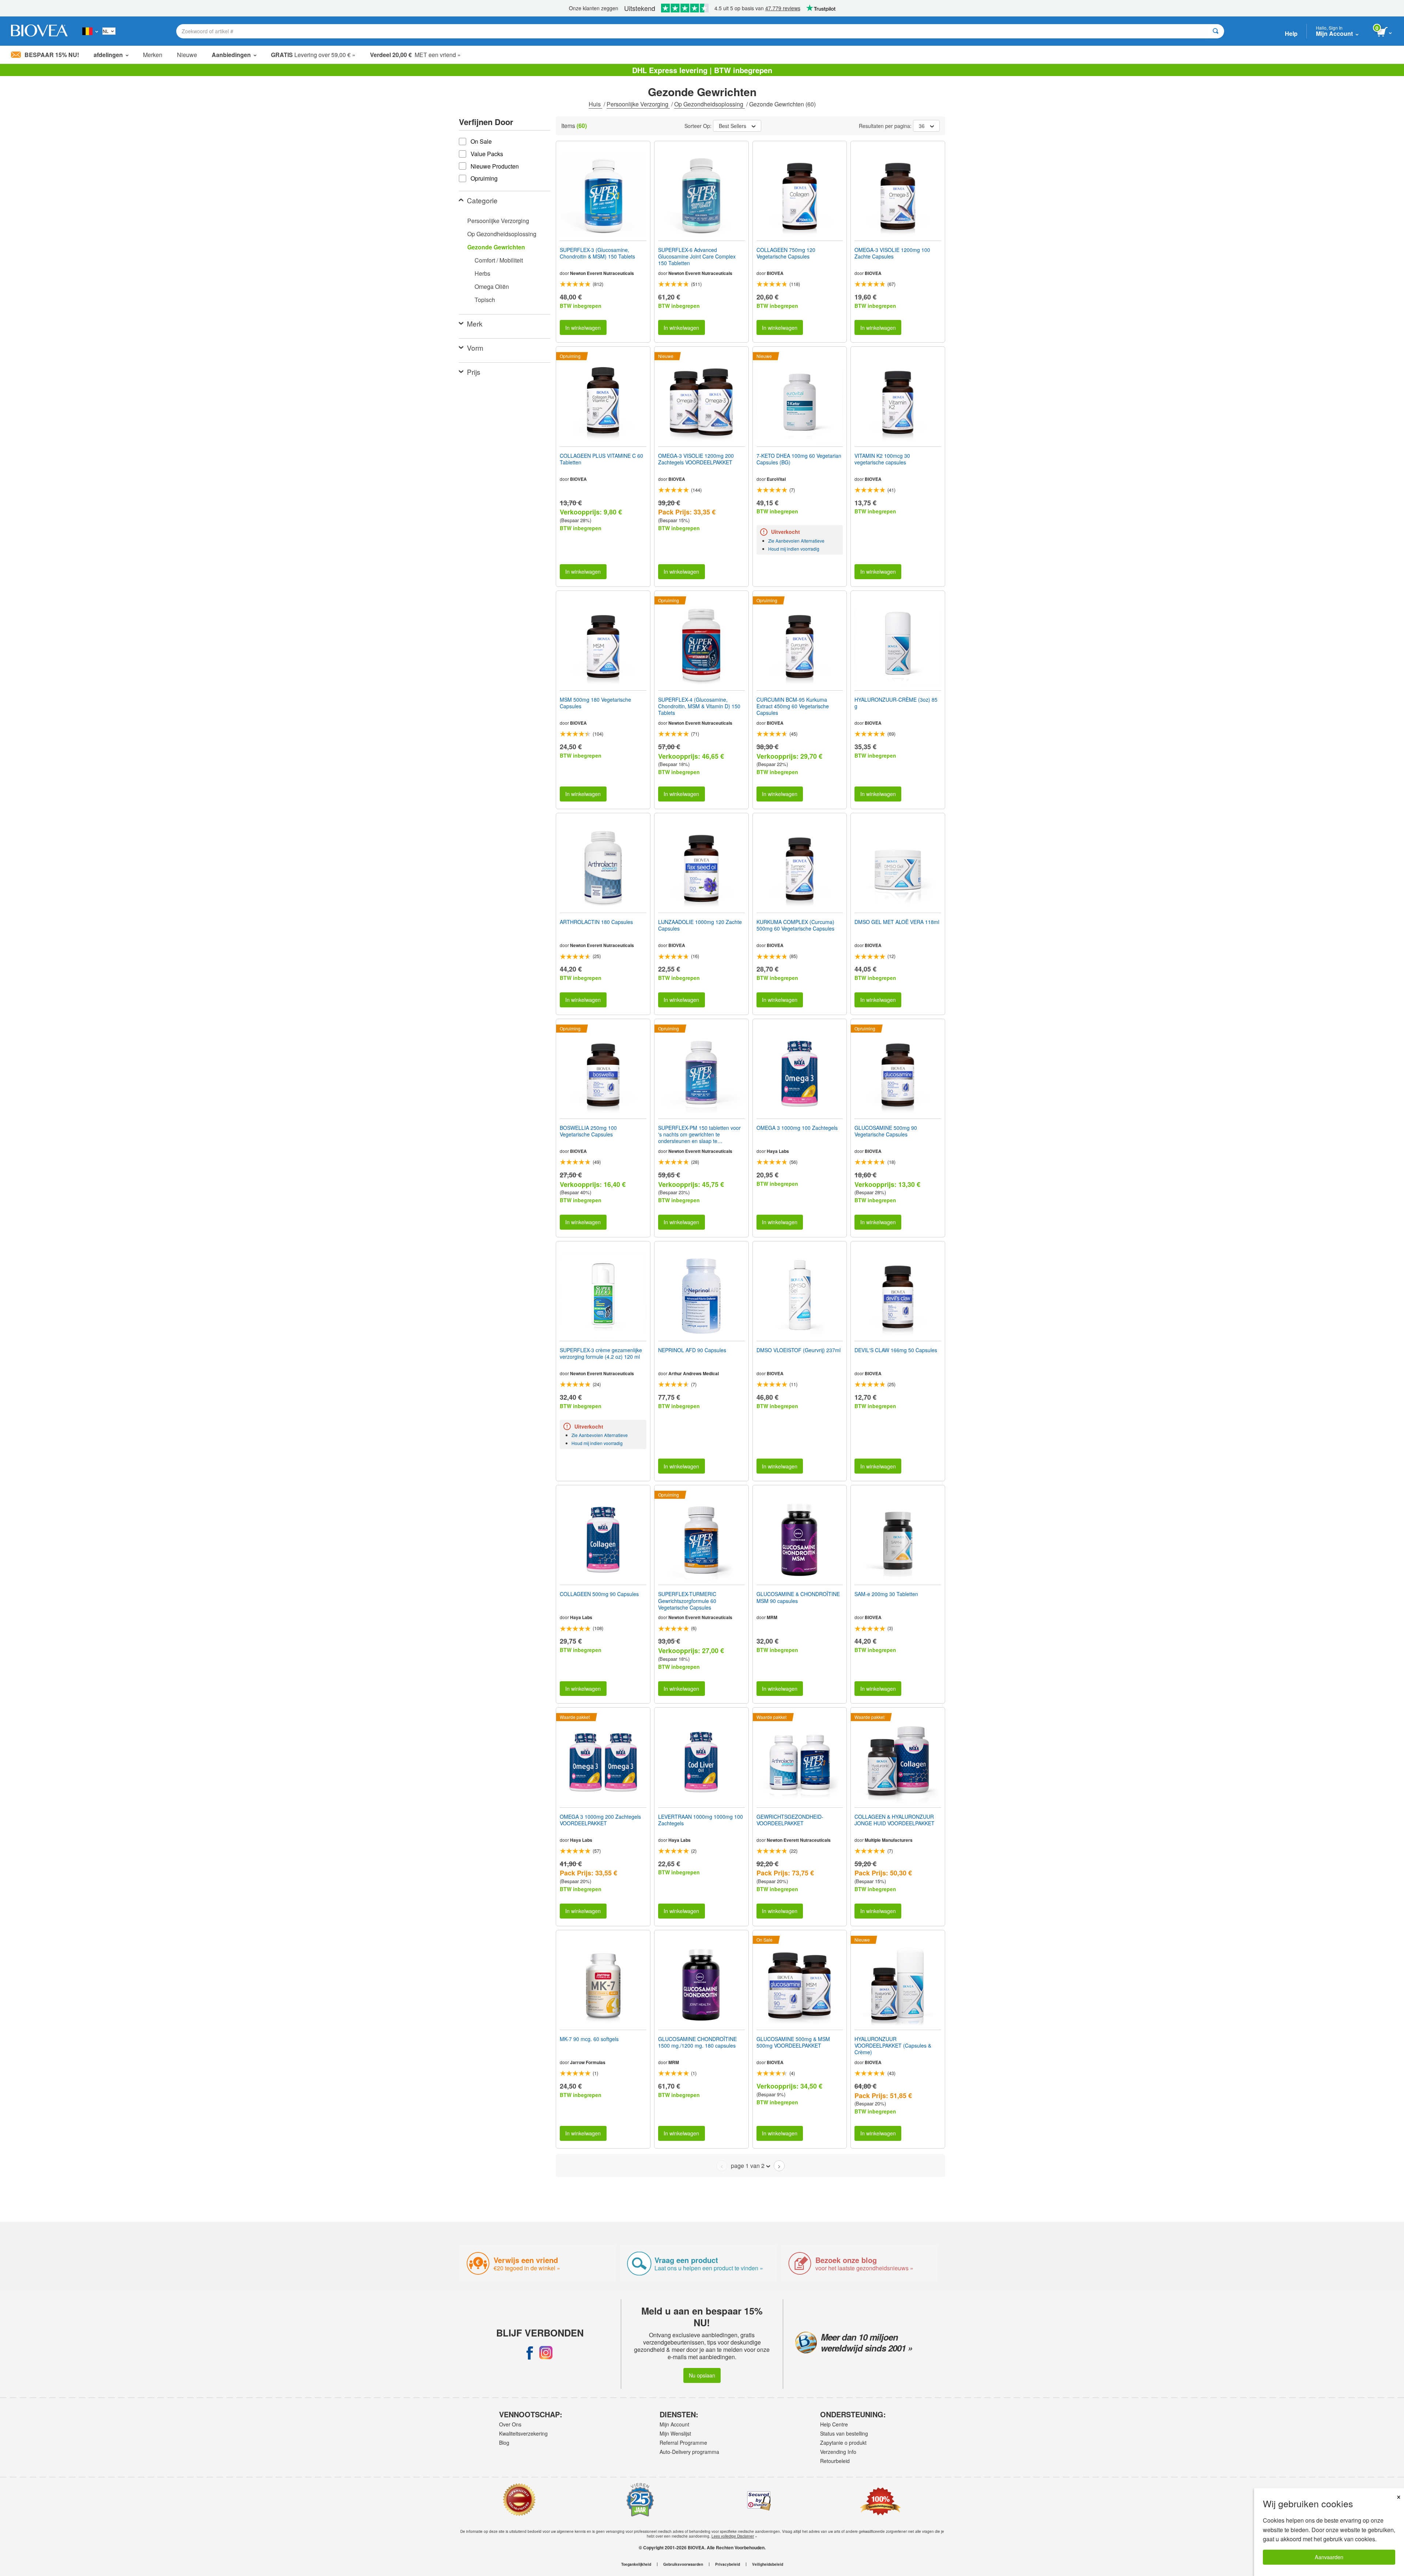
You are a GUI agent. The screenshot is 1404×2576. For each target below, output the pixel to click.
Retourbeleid (835, 2461)
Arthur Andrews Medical (694, 1373)
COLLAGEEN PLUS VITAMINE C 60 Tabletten (601, 459)
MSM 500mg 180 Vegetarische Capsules (595, 703)
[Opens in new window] (530, 2353)
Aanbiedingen (231, 55)
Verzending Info (838, 2452)
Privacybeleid (728, 2564)
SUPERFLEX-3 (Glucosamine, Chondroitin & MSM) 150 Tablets (597, 253)
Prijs (474, 372)
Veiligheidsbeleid (768, 2564)
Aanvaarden (1329, 2557)
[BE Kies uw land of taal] (90, 31)
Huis (595, 104)
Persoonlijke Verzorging (638, 104)
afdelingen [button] (108, 55)
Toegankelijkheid (636, 2564)
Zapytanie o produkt (843, 2443)
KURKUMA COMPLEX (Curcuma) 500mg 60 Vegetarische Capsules (795, 925)
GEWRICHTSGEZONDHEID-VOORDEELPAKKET (790, 1820)
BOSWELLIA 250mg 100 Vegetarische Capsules (588, 1131)
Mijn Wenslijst (675, 2433)
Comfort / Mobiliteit (499, 260)
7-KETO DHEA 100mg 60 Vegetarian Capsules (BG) (799, 459)
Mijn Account (674, 2424)
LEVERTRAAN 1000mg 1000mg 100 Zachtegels (701, 1820)
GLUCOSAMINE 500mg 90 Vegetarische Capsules (886, 1131)
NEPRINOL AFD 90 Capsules (692, 1350)
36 (922, 126)
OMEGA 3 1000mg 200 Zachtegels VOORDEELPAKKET (600, 1820)
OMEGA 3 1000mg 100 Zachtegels (797, 1128)
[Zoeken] (1216, 31)
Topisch (485, 300)
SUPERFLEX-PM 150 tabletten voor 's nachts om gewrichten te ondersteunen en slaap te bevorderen (699, 1134)
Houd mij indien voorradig (794, 549)
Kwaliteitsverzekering (523, 2433)
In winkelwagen (583, 327)
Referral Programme (683, 2443)
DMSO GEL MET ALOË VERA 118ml (897, 922)
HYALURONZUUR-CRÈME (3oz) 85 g (896, 703)
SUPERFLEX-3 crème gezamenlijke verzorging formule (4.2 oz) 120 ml (601, 1353)
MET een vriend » (415, 55)
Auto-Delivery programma (689, 2452)
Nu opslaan (702, 2375)
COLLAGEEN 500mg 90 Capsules (599, 1594)
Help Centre (834, 2424)
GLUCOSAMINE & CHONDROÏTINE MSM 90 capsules (798, 1597)
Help (1291, 33)
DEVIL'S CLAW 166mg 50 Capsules (896, 1350)
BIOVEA (775, 273)
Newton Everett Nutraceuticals (602, 273)
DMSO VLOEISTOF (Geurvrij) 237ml (799, 1350)
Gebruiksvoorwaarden (683, 2564)
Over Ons (510, 2424)
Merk (475, 323)
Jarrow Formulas (588, 2062)
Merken (153, 55)
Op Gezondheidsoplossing (709, 104)
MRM (772, 1617)
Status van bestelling (844, 2433)
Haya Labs (778, 1151)
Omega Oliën (492, 286)
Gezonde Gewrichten (496, 247)
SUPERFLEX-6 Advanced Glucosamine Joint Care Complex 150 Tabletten (697, 257)
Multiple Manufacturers (889, 1840)
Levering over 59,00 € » (313, 55)
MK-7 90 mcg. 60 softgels (589, 2039)
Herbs (482, 273)
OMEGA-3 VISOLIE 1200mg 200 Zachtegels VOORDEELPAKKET (696, 459)
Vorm (475, 348)
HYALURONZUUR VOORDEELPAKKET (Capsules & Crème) (893, 2046)
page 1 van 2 (748, 2166)
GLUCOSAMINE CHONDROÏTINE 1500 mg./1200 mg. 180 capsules (697, 2042)
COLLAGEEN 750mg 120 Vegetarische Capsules (786, 253)
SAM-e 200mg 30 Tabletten (886, 1594)
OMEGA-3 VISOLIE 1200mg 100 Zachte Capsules (892, 253)
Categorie (482, 200)
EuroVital (776, 479)
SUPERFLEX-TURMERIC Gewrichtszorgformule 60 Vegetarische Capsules (687, 1601)
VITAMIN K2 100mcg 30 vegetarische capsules (882, 459)
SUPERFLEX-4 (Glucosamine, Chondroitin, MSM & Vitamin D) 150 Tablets (699, 706)
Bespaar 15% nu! (52, 55)
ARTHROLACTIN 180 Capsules (596, 922)
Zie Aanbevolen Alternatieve (796, 541)
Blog (504, 2443)
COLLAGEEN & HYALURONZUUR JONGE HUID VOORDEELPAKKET (895, 1820)
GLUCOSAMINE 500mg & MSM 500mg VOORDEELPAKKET (793, 2042)
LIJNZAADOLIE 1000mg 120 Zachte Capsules (700, 925)
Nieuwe (187, 55)
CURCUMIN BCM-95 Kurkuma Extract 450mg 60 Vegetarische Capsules (793, 706)
